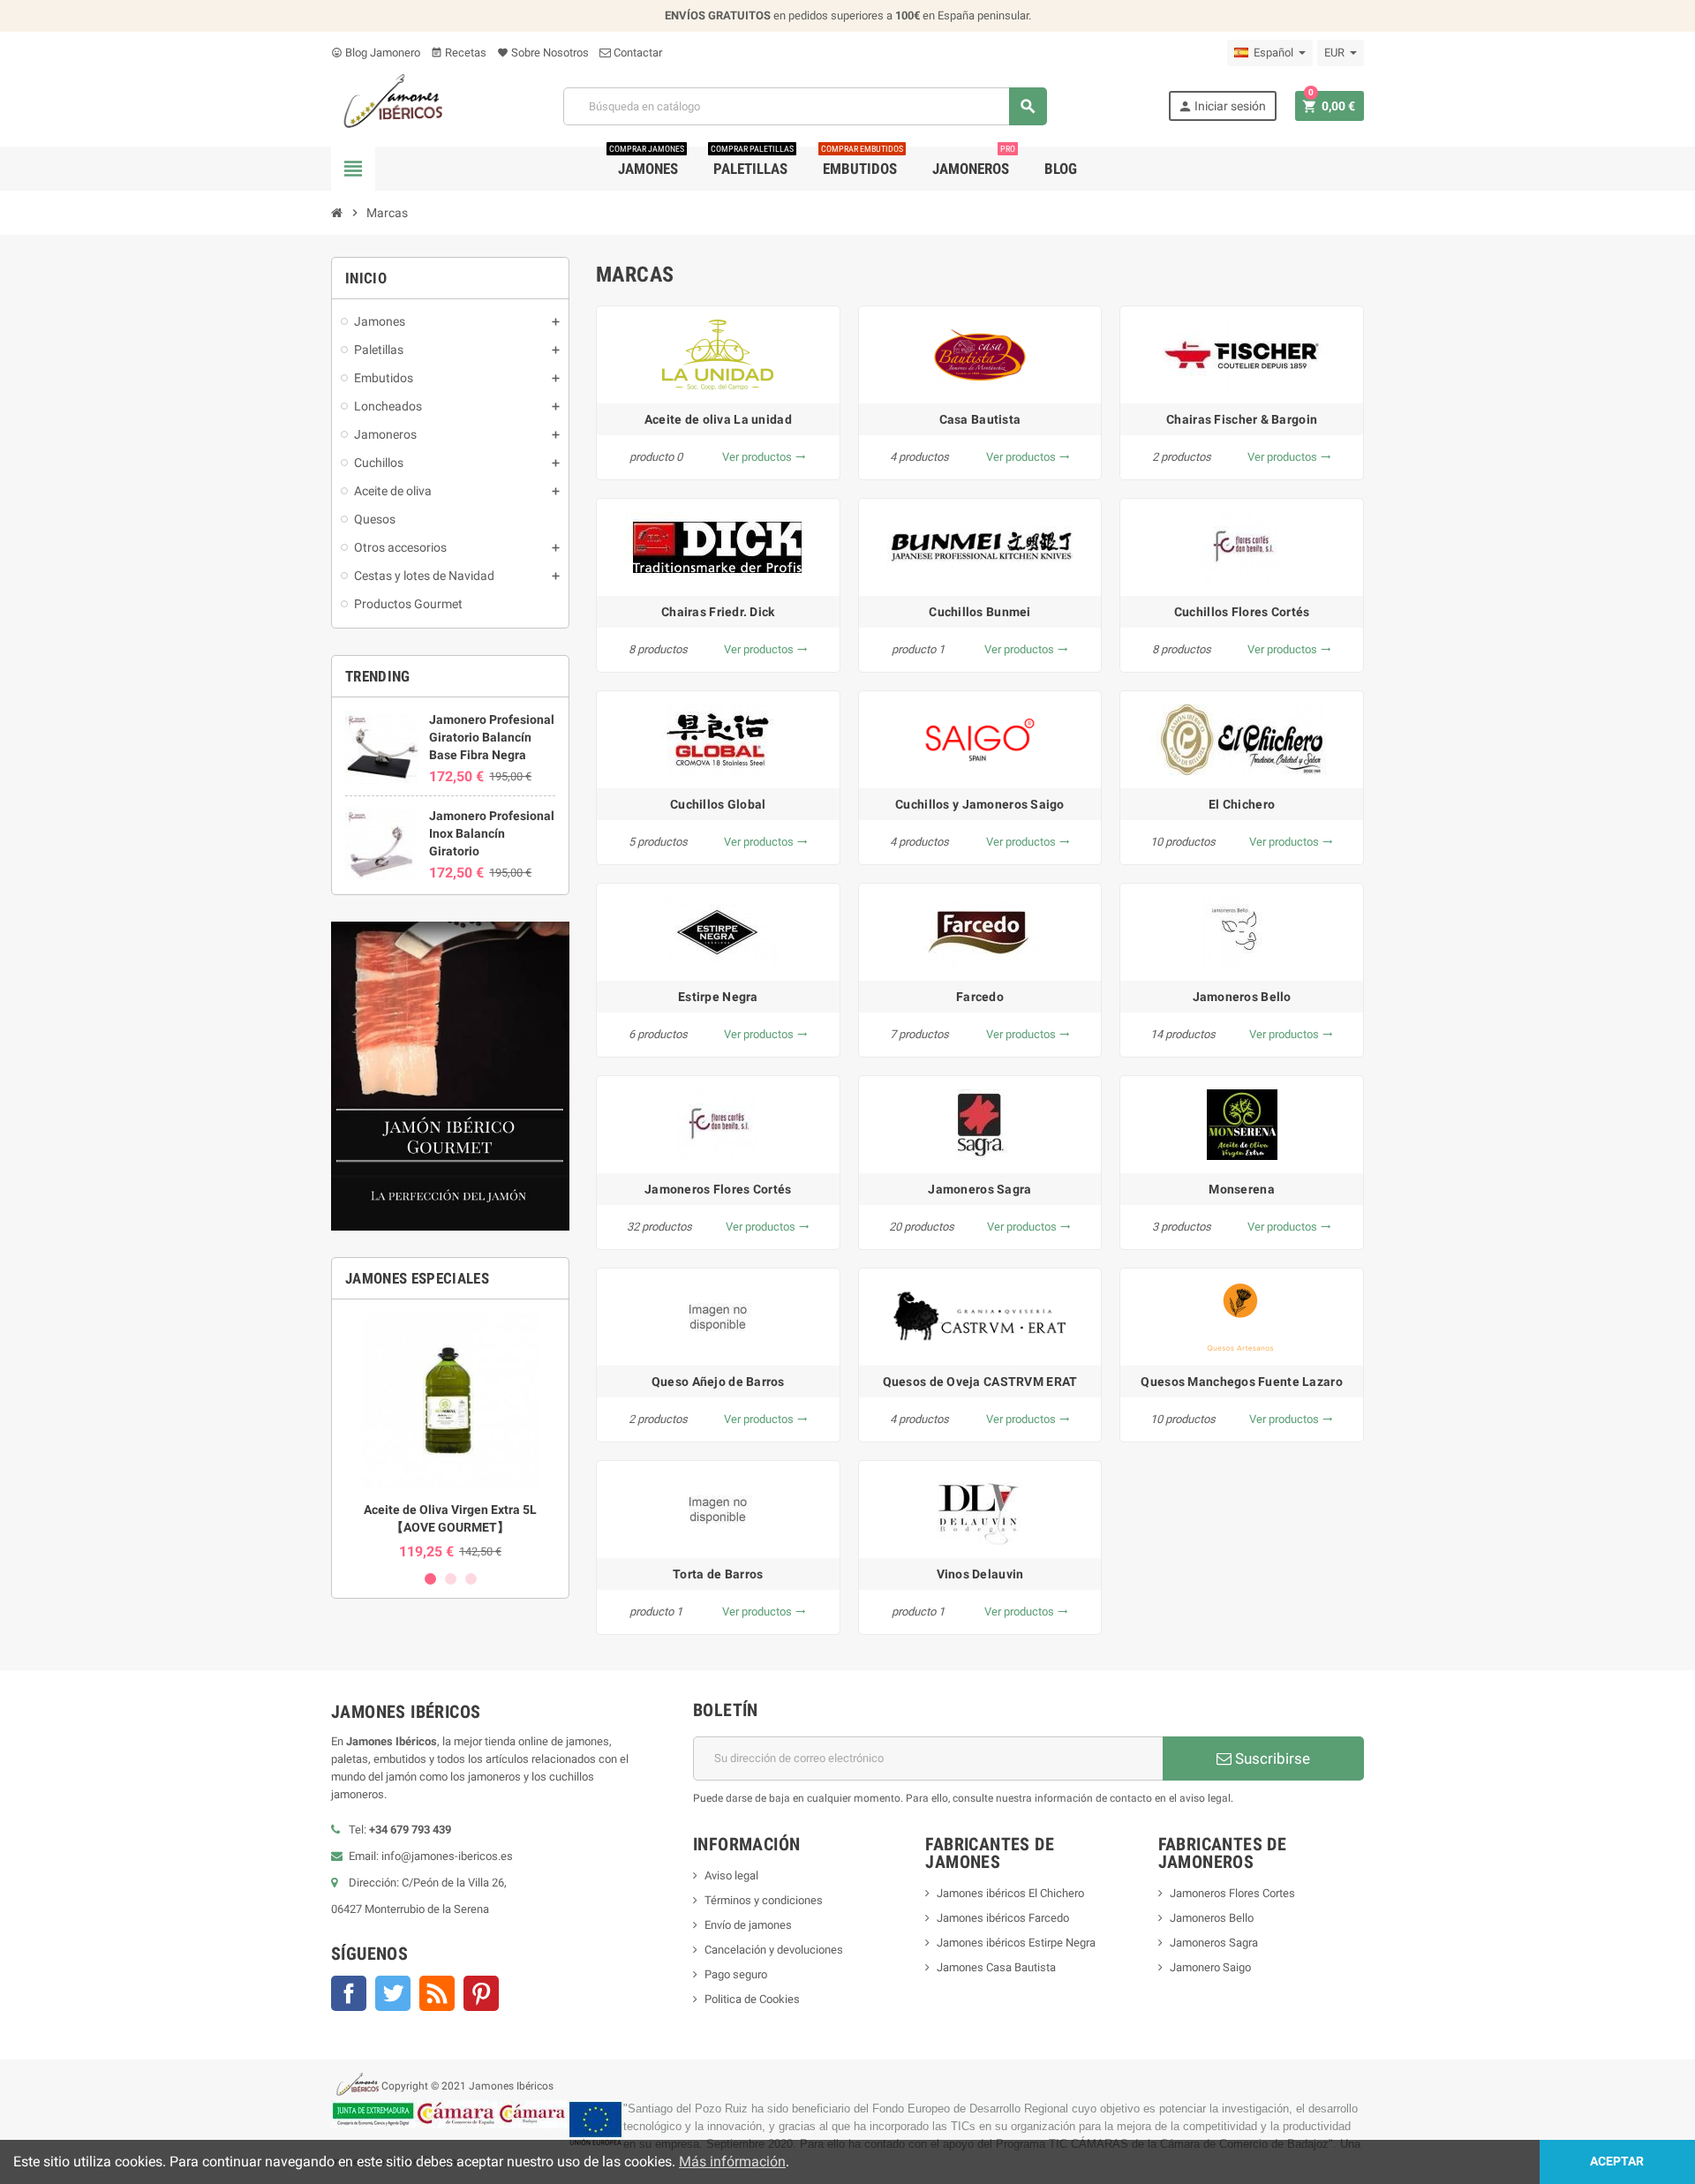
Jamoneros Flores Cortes (1232, 1893)
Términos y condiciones (764, 1900)
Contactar (637, 53)
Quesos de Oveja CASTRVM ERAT (980, 1382)
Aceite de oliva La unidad (718, 419)
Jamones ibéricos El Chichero (1010, 1893)
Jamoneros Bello (1242, 997)
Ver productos (764, 457)
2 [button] (451, 1579)
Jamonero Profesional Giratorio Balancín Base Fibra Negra (492, 737)
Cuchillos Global (718, 804)
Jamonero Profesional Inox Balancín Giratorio (492, 833)
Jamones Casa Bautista (996, 1967)
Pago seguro (736, 1974)
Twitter (393, 1993)
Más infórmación (732, 2161)
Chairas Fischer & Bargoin (1242, 419)
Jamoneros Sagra (979, 1189)
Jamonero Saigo (1210, 1967)
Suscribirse (1271, 1758)
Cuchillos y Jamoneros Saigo (980, 804)
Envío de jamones (748, 1925)
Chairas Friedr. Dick (718, 612)
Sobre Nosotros (543, 53)
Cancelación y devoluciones (774, 1950)
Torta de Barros (718, 1574)
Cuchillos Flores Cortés (1242, 612)
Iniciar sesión (1222, 106)
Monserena (1242, 1189)
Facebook (349, 1993)
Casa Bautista (980, 419)
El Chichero (1242, 804)
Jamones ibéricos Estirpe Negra (1016, 1943)
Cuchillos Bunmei (979, 612)
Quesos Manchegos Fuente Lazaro (1241, 1382)
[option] (450, 1436)
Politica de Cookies (752, 1999)
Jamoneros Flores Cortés (718, 1189)
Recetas (459, 53)
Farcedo (980, 997)
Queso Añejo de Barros (718, 1382)
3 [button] (471, 1579)
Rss (437, 1993)
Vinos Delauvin (980, 1574)
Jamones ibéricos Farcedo (1003, 1918)
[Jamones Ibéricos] (387, 105)
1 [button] (430, 1579)
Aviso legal (731, 1875)
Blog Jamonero (376, 53)
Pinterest (481, 1993)
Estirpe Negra (718, 997)
